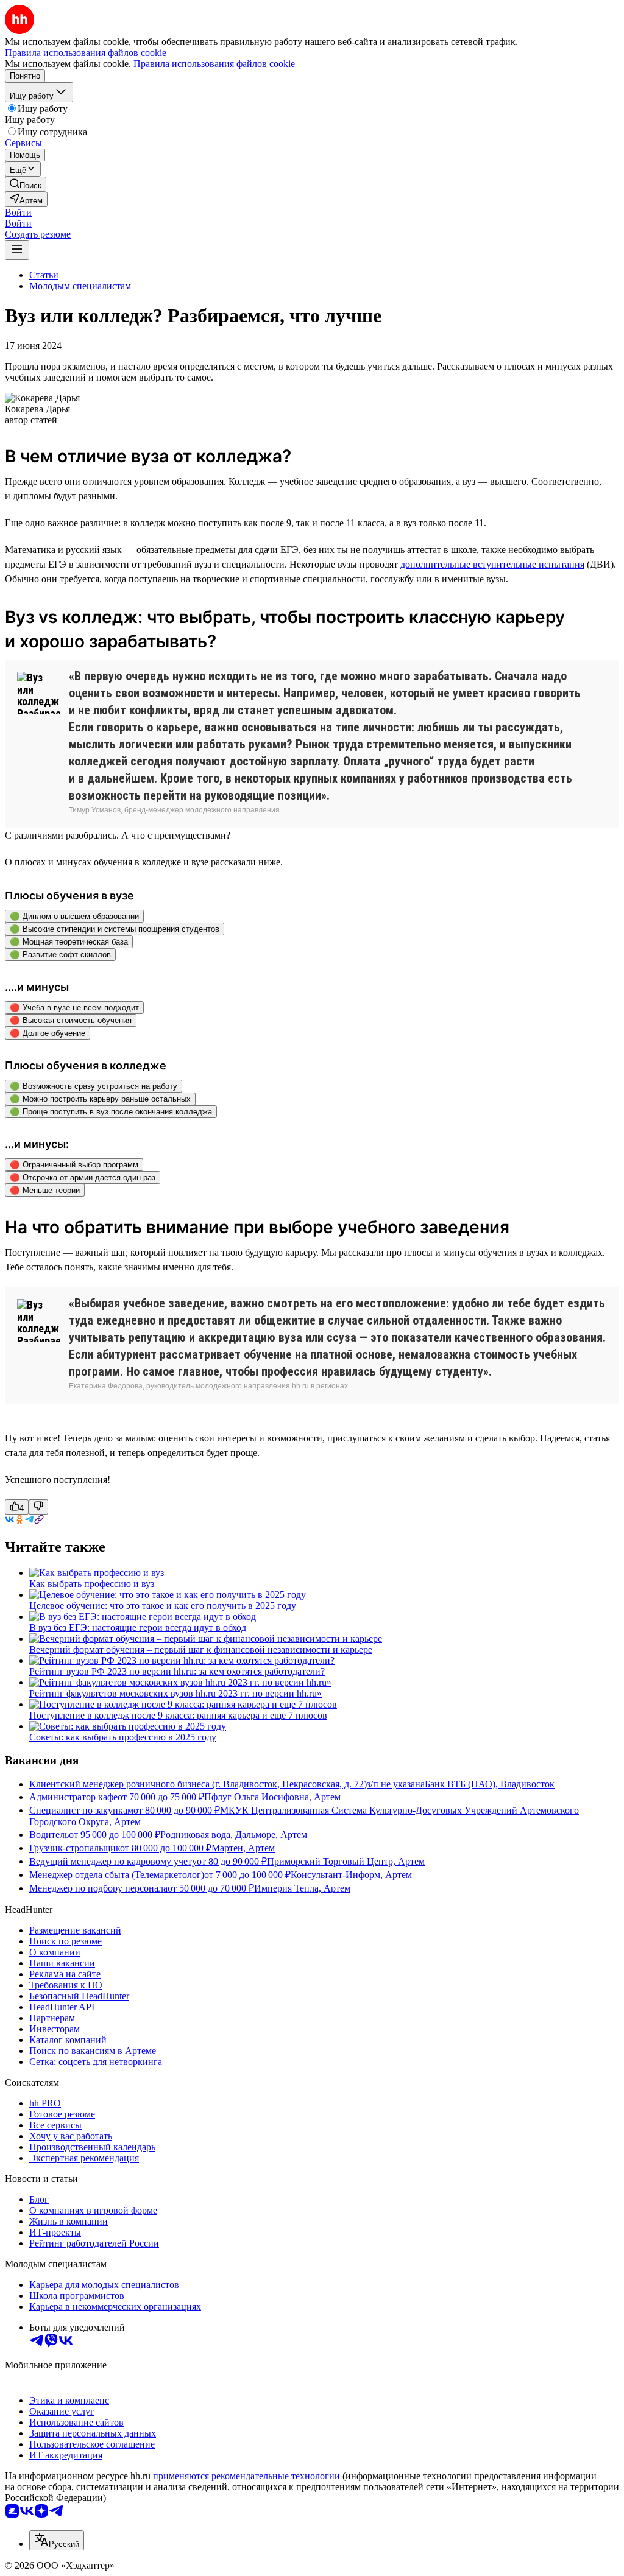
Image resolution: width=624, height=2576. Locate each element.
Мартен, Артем (243, 1848)
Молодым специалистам (80, 286)
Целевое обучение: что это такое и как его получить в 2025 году (163, 1606)
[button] (18, 212)
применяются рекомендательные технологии (246, 2476)
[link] (26, 184)
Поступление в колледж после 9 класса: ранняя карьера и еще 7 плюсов (178, 1715)
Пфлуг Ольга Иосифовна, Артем (272, 1797)
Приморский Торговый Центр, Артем (346, 1861)
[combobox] (57, 2540)
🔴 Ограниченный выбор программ (74, 1165)
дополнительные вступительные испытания (492, 564)
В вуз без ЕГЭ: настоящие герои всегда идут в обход (138, 1628)
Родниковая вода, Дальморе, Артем (234, 1835)
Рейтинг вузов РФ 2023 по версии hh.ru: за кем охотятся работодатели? (177, 1671)
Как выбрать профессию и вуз (92, 1584)
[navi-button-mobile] (17, 250)
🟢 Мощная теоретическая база (69, 942)
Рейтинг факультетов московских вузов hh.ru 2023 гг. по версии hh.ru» (175, 1693)
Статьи (44, 275)
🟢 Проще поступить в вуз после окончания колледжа (111, 1112)
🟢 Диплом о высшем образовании (74, 916)
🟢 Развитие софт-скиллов (60, 955)
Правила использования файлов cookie (214, 64)
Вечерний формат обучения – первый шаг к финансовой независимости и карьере (201, 1649)
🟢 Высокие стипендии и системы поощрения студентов (115, 929)
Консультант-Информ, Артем (351, 1875)
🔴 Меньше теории (45, 1190)
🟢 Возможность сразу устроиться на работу (94, 1086)
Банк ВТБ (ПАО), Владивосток (490, 1784)
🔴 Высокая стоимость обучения (71, 1020)
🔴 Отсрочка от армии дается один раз (83, 1177)
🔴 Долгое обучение (48, 1033)
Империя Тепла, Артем (302, 1888)
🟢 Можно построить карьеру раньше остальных (100, 1099)
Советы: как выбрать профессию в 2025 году (123, 1737)
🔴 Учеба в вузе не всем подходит (74, 1008)
